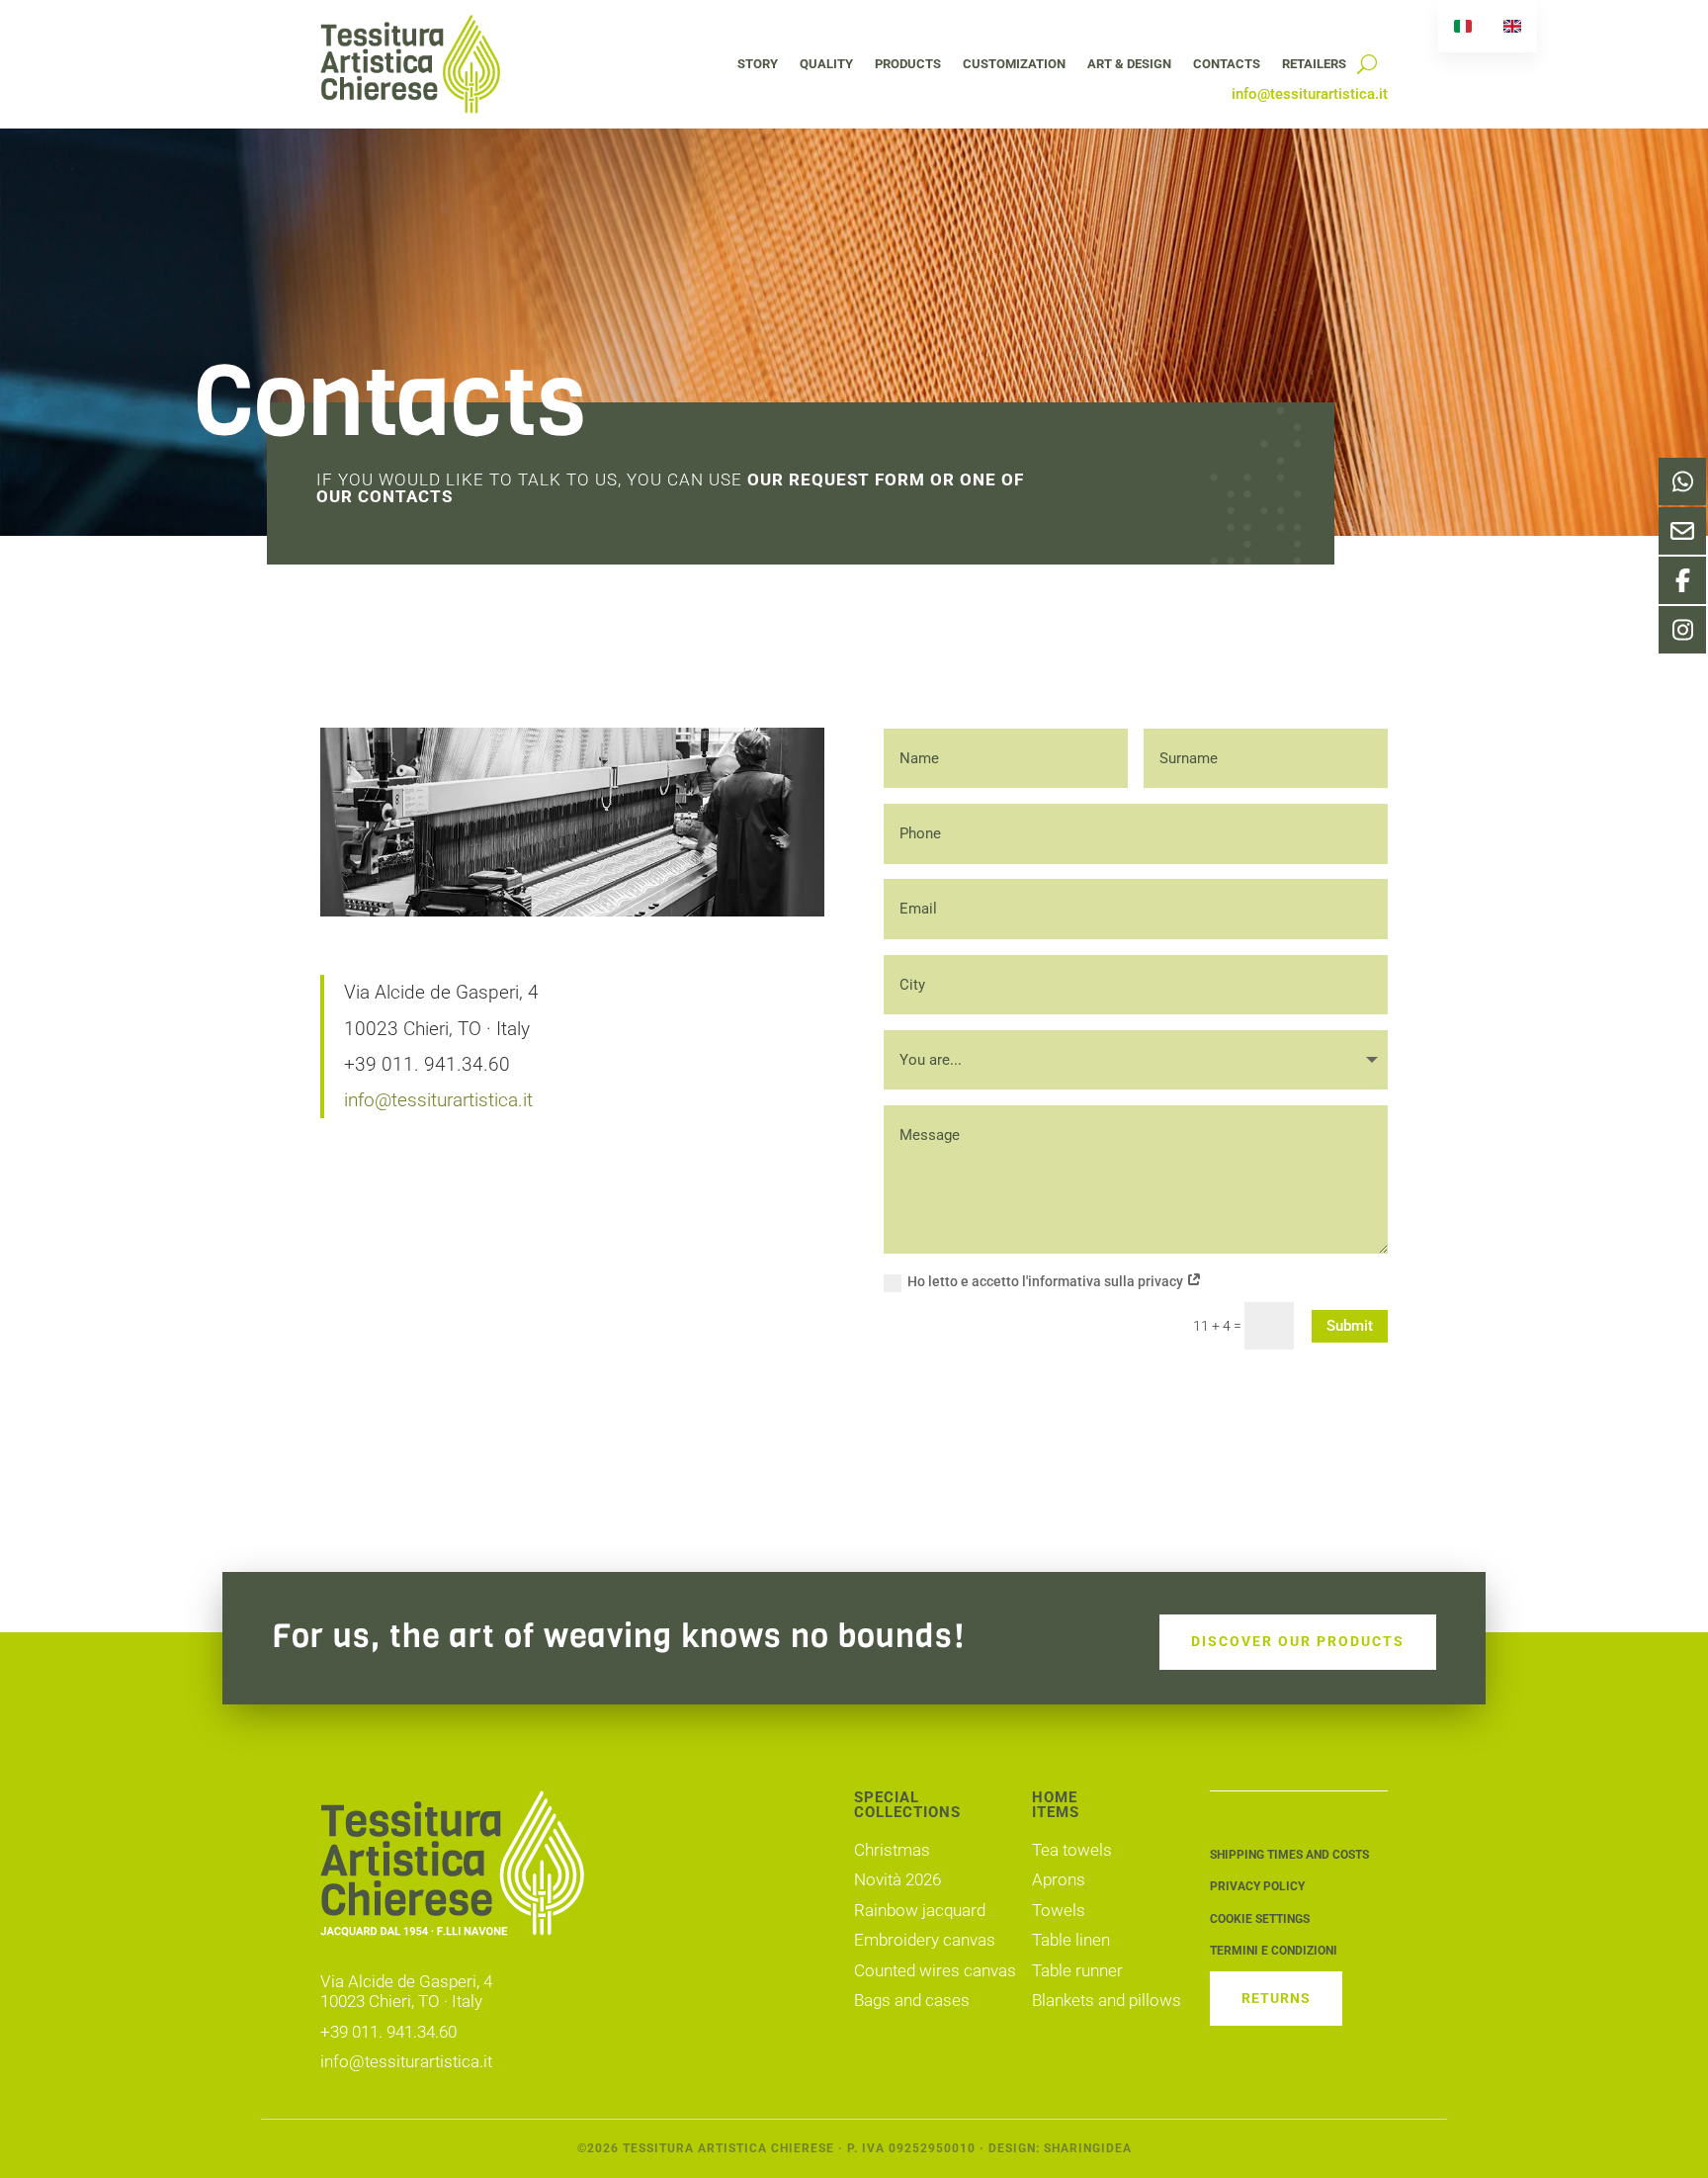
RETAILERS (1314, 64)
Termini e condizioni (1274, 1951)
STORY (758, 64)
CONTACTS (1227, 64)
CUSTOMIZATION (1014, 64)
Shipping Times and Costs (1289, 1855)
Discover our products (1298, 1641)
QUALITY (826, 64)
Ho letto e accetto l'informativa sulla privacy (1047, 1281)
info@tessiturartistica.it (438, 1100)
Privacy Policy (1257, 1886)
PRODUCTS (908, 64)
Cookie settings (1260, 1919)
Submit (1350, 1326)
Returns (1276, 1998)
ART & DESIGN (1129, 64)
